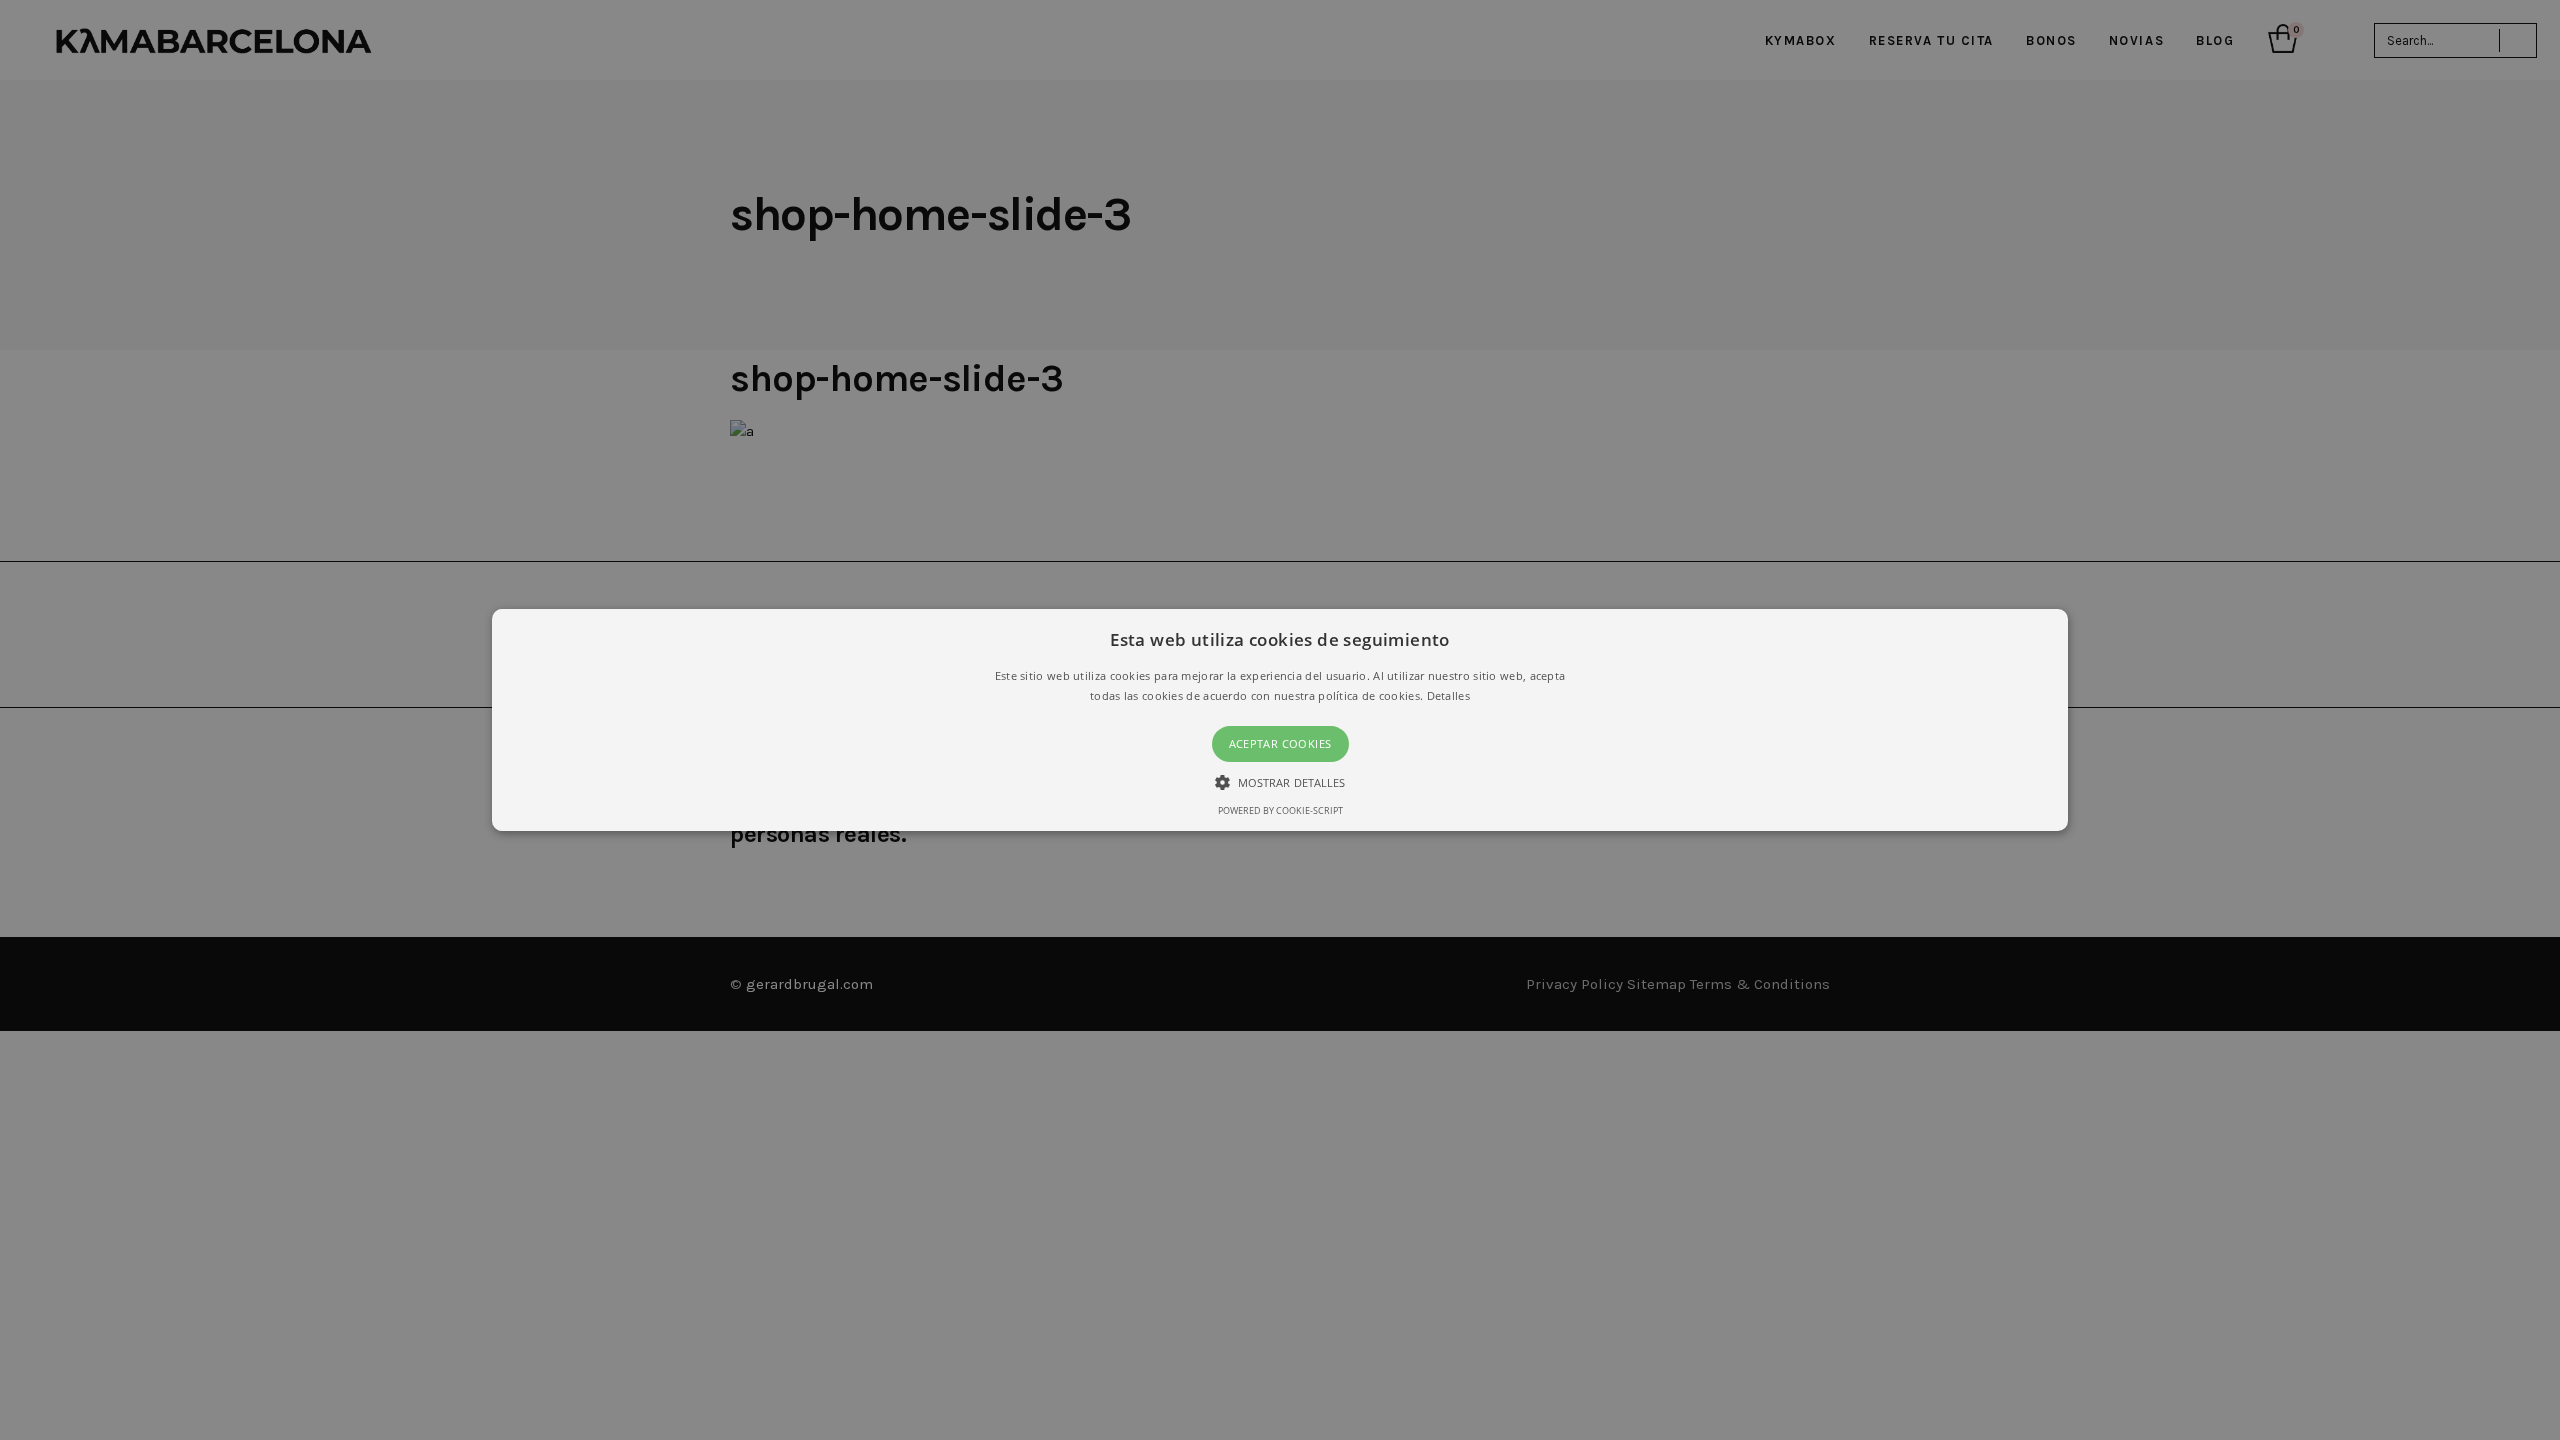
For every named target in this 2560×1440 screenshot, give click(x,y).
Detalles (1448, 695)
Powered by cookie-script (1280, 810)
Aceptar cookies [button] (1280, 743)
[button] (1280, 720)
